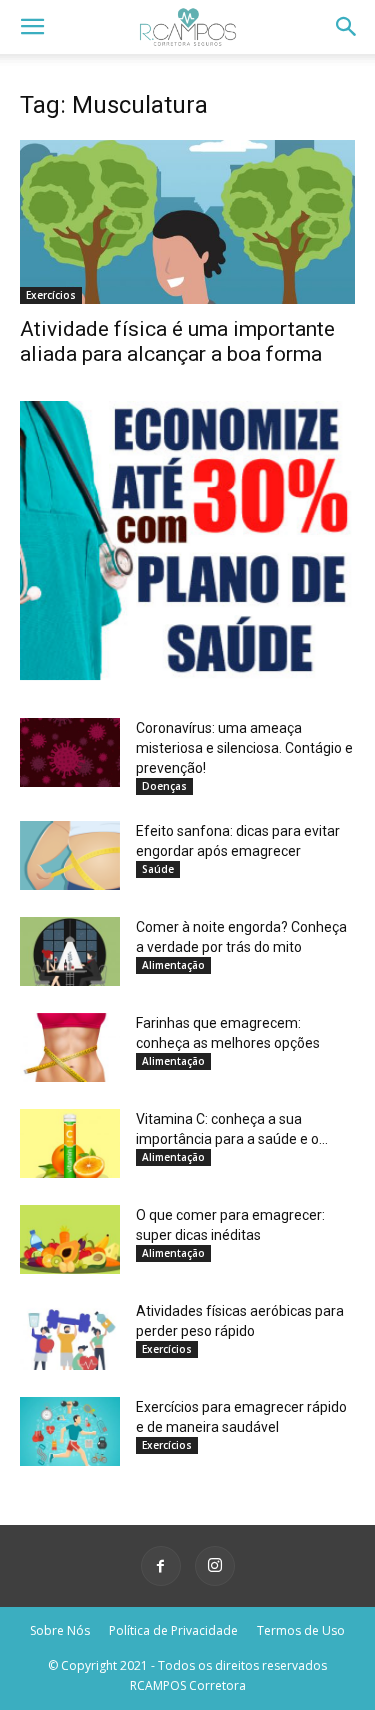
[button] (32, 27)
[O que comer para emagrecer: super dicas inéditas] (70, 1239)
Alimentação (173, 965)
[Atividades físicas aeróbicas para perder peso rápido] (70, 1335)
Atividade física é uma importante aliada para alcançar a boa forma (177, 341)
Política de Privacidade (173, 1630)
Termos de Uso (301, 1630)
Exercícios (51, 295)
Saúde (158, 869)
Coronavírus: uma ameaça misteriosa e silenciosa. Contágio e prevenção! (244, 748)
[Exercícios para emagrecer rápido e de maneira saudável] (70, 1431)
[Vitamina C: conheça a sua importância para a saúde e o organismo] (70, 1143)
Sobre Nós (60, 1630)
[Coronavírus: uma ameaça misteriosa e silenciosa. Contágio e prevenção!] (70, 752)
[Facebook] (161, 1566)
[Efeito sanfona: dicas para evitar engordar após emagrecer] (70, 855)
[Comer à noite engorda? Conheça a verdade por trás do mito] (70, 951)
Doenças (164, 786)
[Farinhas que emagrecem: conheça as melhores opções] (70, 1047)
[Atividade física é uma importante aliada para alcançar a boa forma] (187, 222)
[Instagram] (215, 1566)
